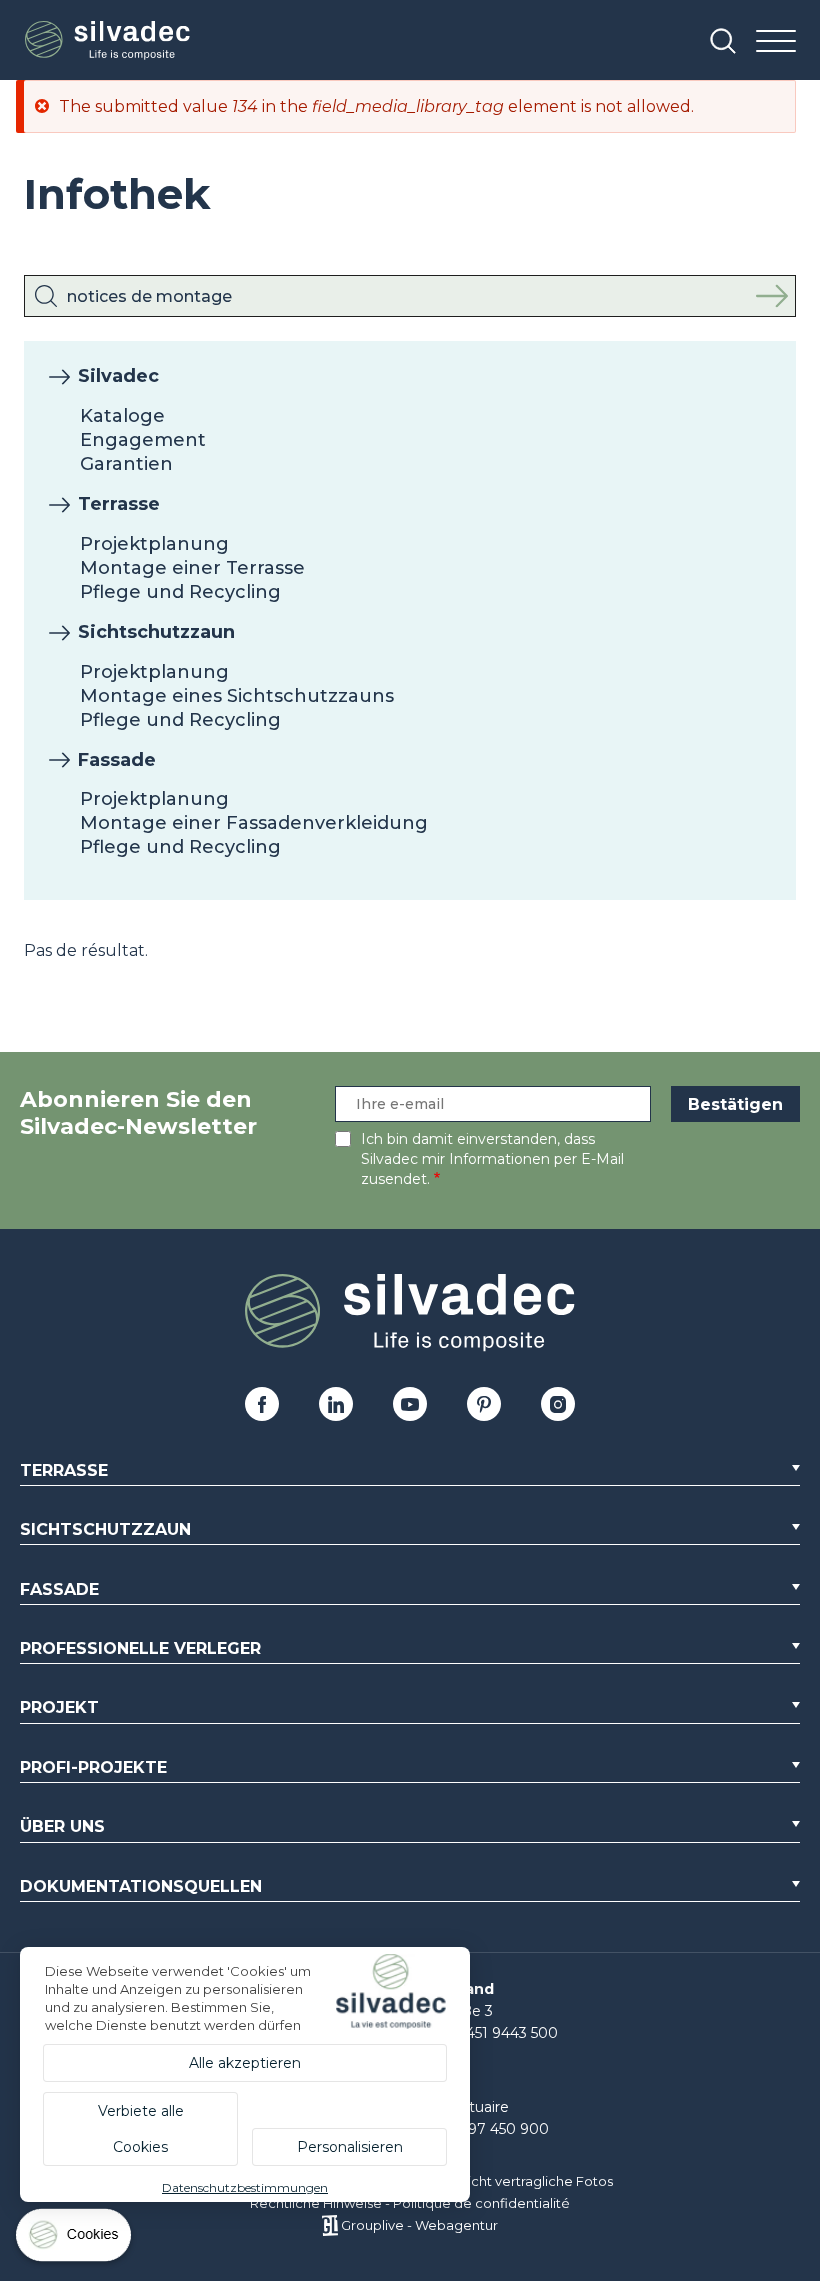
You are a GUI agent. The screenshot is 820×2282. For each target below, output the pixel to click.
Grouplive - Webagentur (419, 2225)
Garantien (126, 464)
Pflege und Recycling (180, 592)
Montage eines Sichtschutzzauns (237, 696)
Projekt (59, 1707)
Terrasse (119, 504)
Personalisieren (350, 2147)
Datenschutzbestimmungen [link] (245, 2187)
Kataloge (122, 416)
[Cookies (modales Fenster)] (75, 2239)
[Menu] (776, 42)
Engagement (143, 440)
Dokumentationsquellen (141, 1886)
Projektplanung (154, 544)
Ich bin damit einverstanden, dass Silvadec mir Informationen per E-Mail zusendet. (492, 1159)
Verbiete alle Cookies (141, 2129)
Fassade (117, 760)
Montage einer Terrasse (192, 568)
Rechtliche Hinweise (316, 2203)
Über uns (62, 1826)
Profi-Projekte (93, 1767)
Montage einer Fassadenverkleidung (254, 823)
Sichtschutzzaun (156, 632)
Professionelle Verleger (140, 1648)
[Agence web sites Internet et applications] (329, 2225)
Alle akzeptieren (245, 2063)
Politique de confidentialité (481, 2203)
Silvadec (118, 376)
